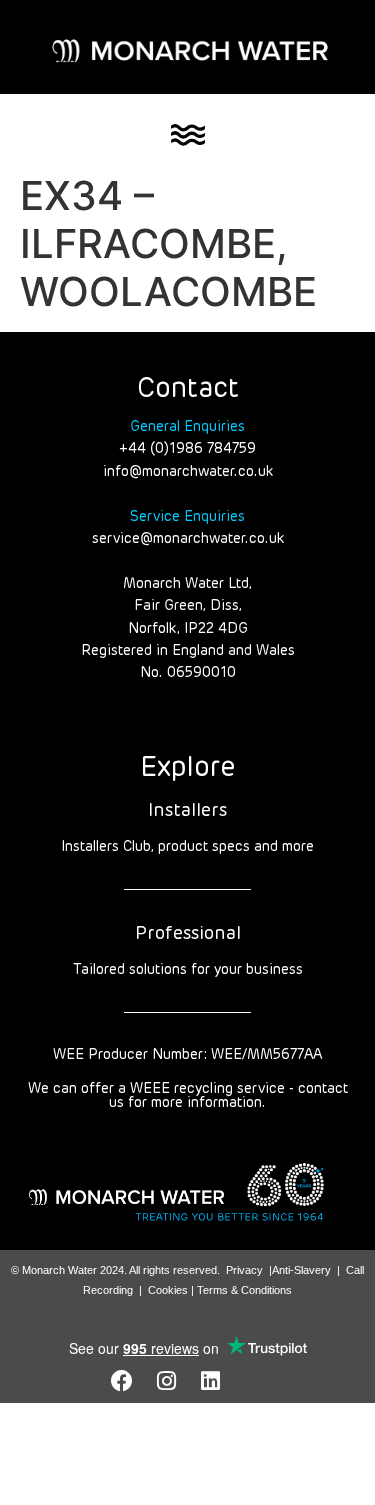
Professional (188, 934)
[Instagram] (166, 1381)
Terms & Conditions (244, 1290)
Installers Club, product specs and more (187, 847)
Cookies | (172, 1290)
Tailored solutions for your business (188, 970)
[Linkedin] (210, 1381)
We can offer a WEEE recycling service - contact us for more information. (188, 1096)
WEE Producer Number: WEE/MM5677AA (187, 1055)
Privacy (244, 1270)
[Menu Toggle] (188, 135)
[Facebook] (122, 1381)
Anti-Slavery (301, 1270)
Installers (187, 811)
